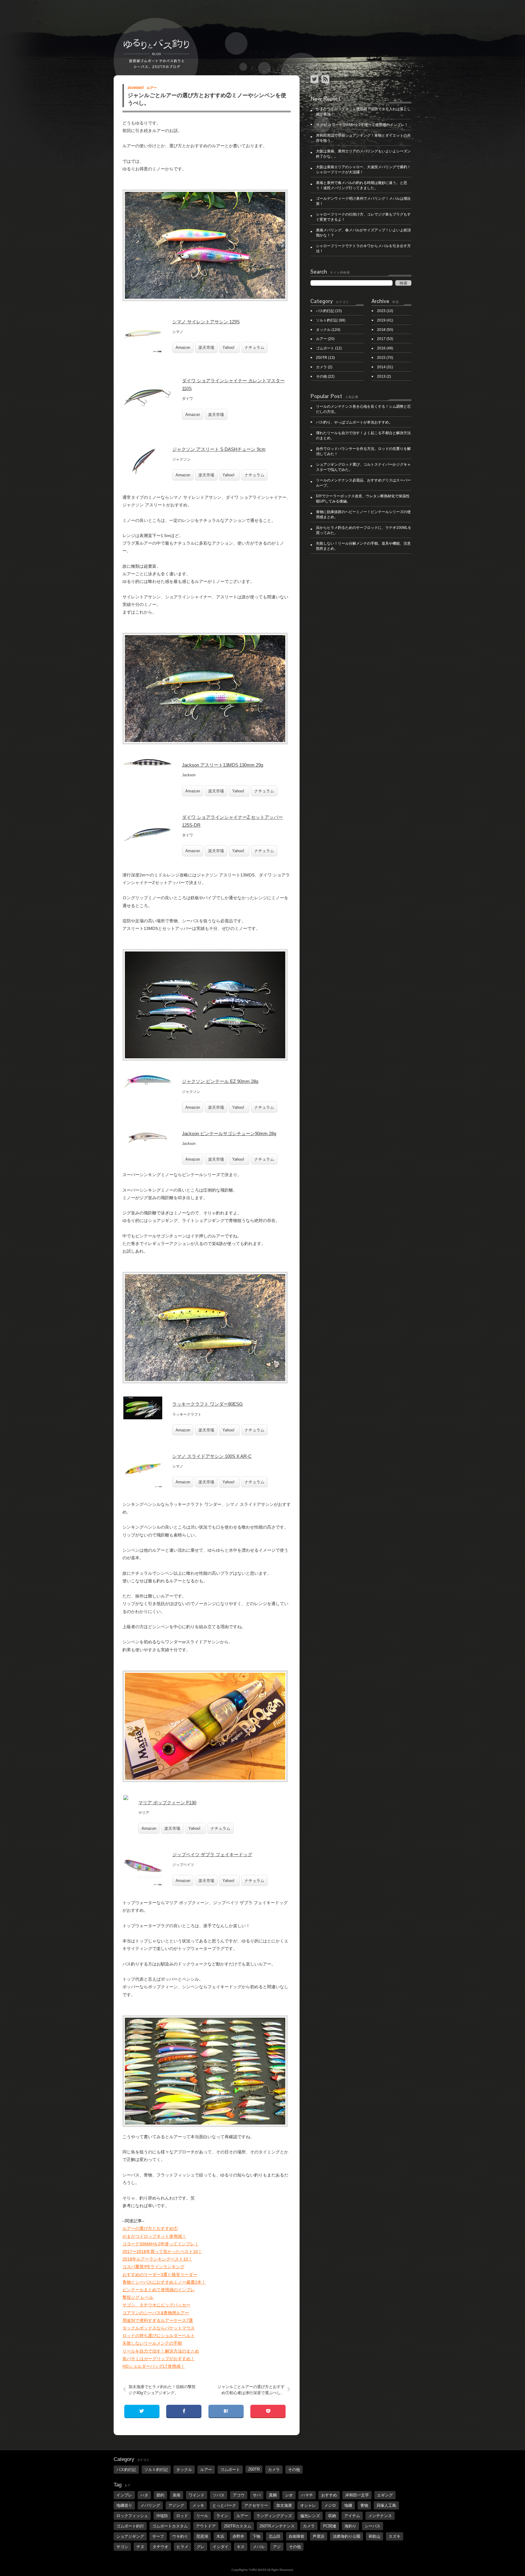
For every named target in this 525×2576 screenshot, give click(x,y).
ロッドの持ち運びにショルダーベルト (159, 2336)
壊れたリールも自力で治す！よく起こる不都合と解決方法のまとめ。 (363, 436)
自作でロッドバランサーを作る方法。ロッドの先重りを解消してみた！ (363, 451)
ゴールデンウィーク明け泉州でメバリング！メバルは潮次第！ (363, 201)
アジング (176, 2505)
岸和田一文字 (357, 2495)
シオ (289, 2495)
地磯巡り (124, 2505)
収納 (332, 2516)
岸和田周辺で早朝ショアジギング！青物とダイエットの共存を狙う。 (363, 138)
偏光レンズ (310, 2516)
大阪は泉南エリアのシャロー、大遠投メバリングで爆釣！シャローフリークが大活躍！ (363, 170)
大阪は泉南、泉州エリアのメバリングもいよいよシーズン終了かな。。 (363, 154)
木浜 (220, 2536)
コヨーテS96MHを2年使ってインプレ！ (161, 2244)
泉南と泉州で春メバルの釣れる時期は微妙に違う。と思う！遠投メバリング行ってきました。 (362, 185)
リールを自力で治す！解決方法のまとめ (161, 2351)
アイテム (352, 2516)
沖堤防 (162, 2516)
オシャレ (308, 2505)
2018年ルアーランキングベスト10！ (157, 2259)
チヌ (140, 2547)
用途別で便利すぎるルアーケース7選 (158, 2320)
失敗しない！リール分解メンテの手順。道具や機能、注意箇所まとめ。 (363, 546)
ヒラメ (182, 2547)
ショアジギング (130, 2536)
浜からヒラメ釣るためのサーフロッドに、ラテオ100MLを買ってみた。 (364, 530)
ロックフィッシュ (132, 2516)
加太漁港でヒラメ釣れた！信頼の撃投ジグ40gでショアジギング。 (162, 2390)
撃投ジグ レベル (138, 2297)
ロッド (182, 2516)
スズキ (395, 2536)
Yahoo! (228, 347)
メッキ (198, 2505)
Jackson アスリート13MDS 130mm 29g (223, 765)
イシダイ (221, 2547)
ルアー (152, 88)
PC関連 (330, 2526)
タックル (323, 330)
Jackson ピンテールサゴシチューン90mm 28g (229, 1133)
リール (202, 2516)
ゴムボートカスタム (170, 2526)
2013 (381, 376)
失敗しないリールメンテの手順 (152, 2343)
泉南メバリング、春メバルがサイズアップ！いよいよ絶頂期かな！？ (363, 233)
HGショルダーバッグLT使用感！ (154, 2366)
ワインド (197, 2495)
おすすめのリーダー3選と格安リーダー (160, 2275)
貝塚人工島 (386, 2505)
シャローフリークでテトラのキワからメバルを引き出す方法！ (363, 248)
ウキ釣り (180, 2536)
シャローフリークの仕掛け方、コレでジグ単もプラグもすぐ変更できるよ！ (363, 217)
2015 (381, 358)
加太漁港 (284, 2505)
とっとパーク (224, 2505)
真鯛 (273, 2495)
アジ (277, 2547)
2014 (381, 367)
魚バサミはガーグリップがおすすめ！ (159, 2359)
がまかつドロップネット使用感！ (154, 2236)
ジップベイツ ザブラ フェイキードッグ (212, 1855)
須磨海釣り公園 (347, 2536)
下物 (256, 2536)
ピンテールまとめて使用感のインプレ (159, 2290)
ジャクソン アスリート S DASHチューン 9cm (219, 449)
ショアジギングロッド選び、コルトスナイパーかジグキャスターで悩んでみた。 (363, 467)
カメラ (321, 367)
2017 (381, 339)
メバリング (150, 2505)
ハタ (144, 2495)
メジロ (330, 2505)
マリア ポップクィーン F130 (167, 1803)
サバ (257, 2495)
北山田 (275, 2536)
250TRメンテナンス (277, 2526)
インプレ (124, 2495)
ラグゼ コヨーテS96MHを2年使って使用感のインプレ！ (362, 125)
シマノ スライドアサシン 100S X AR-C (212, 1456)
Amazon (183, 347)
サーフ (158, 2536)
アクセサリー (256, 2505)
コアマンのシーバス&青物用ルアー (156, 2313)
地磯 (348, 2505)
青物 (364, 2505)
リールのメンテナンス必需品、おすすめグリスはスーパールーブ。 (363, 483)
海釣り (350, 2526)
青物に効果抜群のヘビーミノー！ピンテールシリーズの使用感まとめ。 (363, 514)
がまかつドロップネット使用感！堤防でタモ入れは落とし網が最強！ (363, 112)
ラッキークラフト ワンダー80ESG (208, 1404)
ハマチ (307, 2495)
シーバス (372, 2526)
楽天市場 (206, 347)
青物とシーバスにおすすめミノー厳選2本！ (164, 2282)
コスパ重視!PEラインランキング (153, 2267)
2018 (381, 330)
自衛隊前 (297, 2536)
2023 (381, 311)
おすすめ (329, 2495)
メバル (259, 2547)
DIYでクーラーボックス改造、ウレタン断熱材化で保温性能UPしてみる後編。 (363, 499)
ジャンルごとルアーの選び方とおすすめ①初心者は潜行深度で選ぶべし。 (251, 2390)
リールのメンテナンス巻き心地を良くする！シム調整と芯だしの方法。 (363, 409)
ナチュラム (254, 347)
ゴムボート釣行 (130, 2526)
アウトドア (206, 2526)
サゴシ (122, 2547)
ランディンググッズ (274, 2516)
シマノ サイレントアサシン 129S (206, 322)
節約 (160, 2495)
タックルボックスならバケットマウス (159, 2328)
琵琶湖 (202, 2536)
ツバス (219, 2495)
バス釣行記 (325, 311)
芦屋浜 (319, 2536)
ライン (222, 2516)
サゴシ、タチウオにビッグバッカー (156, 2305)
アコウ (239, 2495)
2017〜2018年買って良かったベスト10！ (162, 2251)
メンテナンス (380, 2516)
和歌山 (374, 2536)
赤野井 (238, 2536)
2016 (381, 348)
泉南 (177, 2495)
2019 (381, 320)
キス (241, 2547)
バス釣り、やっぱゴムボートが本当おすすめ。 (354, 422)
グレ (201, 2547)
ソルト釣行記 (327, 320)
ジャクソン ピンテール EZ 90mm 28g (220, 1081)
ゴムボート (325, 348)
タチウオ (160, 2547)
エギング (385, 2495)
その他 (321, 376)
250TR (322, 358)
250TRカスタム (238, 2526)
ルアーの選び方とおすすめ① (150, 2228)
